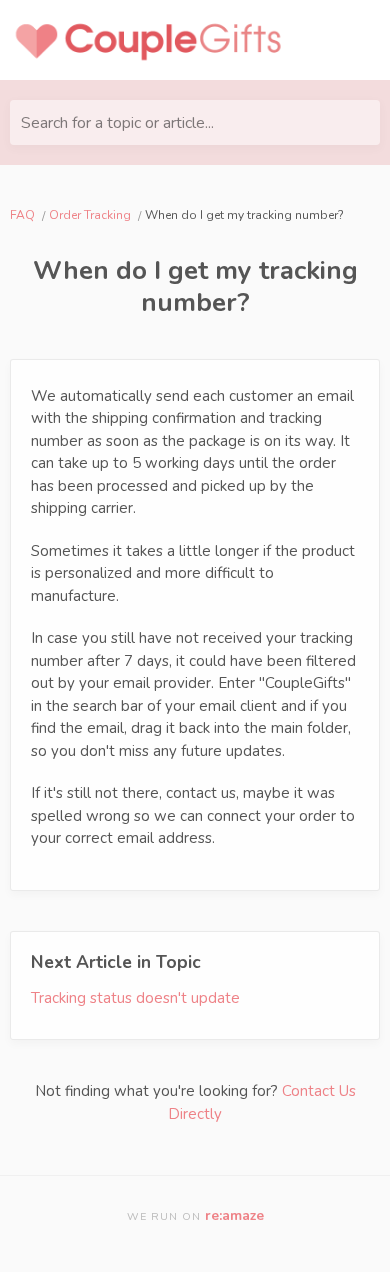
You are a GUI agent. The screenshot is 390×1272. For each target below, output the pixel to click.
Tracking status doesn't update (135, 998)
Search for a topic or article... (117, 123)
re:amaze (234, 1215)
